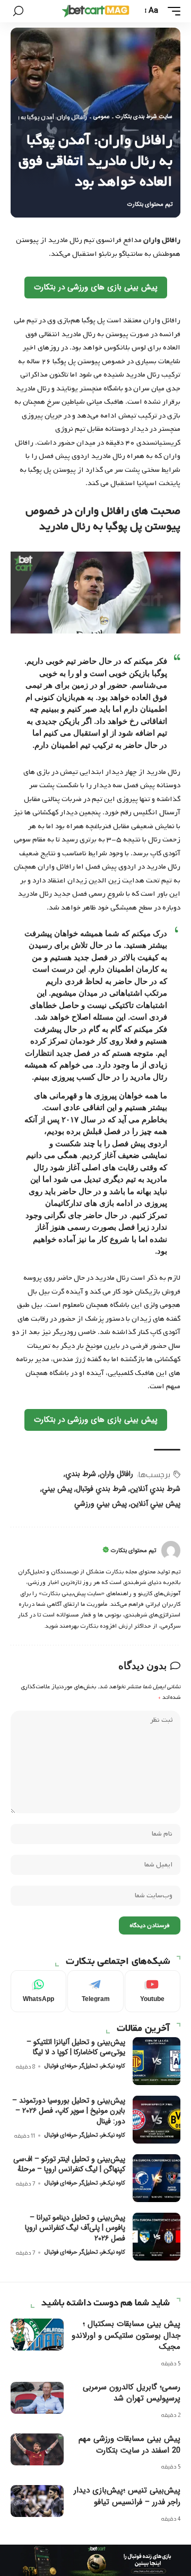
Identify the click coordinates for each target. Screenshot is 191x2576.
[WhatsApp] (38, 1991)
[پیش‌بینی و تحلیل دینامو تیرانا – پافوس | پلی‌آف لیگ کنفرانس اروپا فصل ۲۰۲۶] (157, 2237)
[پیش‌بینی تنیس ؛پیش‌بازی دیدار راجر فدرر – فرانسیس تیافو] (37, 2501)
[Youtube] (153, 1991)
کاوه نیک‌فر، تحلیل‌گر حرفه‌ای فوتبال (85, 2066)
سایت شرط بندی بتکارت (144, 117)
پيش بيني (57, 1489)
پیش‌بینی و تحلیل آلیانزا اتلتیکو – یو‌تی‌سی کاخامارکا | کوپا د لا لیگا (76, 2047)
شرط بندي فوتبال (101, 1489)
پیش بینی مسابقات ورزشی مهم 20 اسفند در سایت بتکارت (129, 2445)
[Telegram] (95, 1991)
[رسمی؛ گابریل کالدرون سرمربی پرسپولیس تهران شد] (37, 2398)
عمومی (101, 117)
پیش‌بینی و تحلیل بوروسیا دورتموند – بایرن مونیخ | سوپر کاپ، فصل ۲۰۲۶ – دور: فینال (69, 2111)
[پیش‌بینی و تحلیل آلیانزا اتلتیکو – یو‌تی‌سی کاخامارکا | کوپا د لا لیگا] (157, 2061)
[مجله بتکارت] (95, 11)
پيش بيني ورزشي (101, 1504)
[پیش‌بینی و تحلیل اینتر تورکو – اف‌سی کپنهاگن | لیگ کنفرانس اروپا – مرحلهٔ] (157, 2178)
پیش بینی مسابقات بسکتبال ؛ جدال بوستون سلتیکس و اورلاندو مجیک (126, 2336)
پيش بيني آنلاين (155, 1504)
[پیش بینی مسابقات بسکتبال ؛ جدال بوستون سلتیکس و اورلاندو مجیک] (37, 2335)
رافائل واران (116, 1474)
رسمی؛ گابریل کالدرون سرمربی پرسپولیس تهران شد (132, 2393)
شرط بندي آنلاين (155, 1489)
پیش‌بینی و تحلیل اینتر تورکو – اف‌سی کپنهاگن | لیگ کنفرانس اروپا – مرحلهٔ (69, 2164)
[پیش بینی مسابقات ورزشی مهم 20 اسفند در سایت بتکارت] (37, 2449)
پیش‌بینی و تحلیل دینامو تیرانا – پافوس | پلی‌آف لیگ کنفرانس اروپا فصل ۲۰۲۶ (75, 2228)
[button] (171, 11)
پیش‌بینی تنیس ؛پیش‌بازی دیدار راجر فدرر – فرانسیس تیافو (127, 2496)
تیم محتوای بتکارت (150, 205)
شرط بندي (81, 1474)
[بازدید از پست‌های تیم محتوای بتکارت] (171, 1550)
